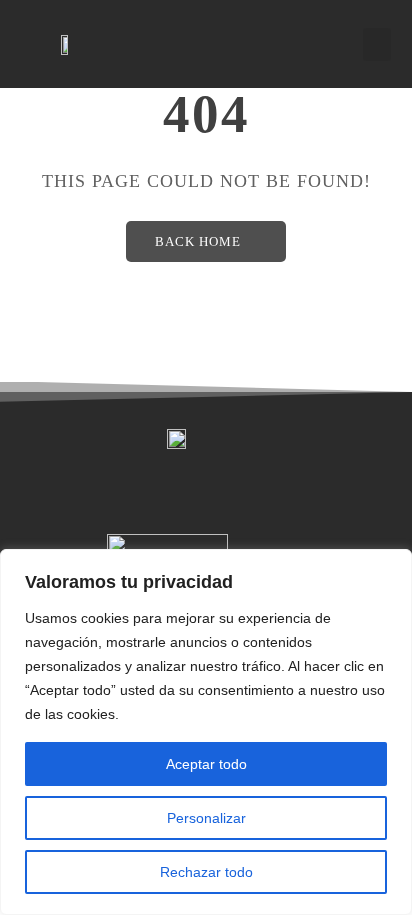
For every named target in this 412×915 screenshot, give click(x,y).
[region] (206, 732)
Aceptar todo (206, 764)
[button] (377, 44)
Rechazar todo (206, 872)
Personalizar (206, 818)
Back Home (198, 241)
